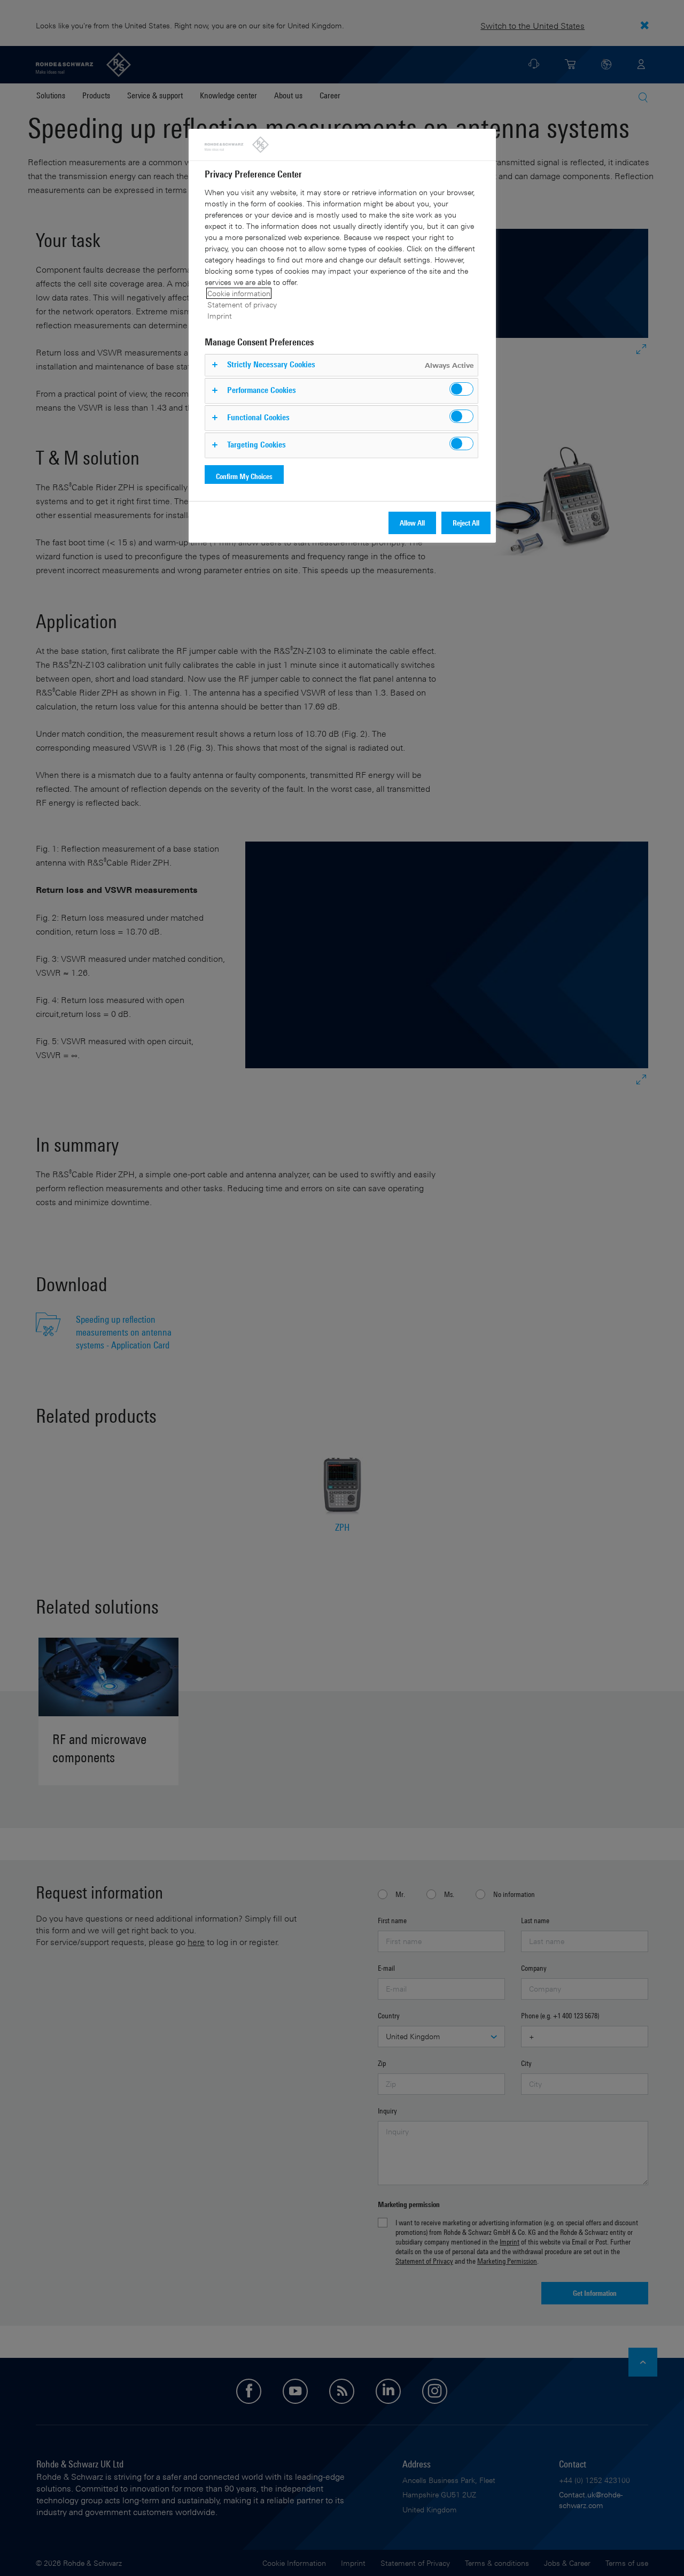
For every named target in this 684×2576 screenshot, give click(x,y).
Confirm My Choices (244, 476)
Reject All (466, 523)
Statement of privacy (242, 304)
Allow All (412, 523)
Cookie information (239, 293)
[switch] (461, 389)
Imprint (220, 316)
